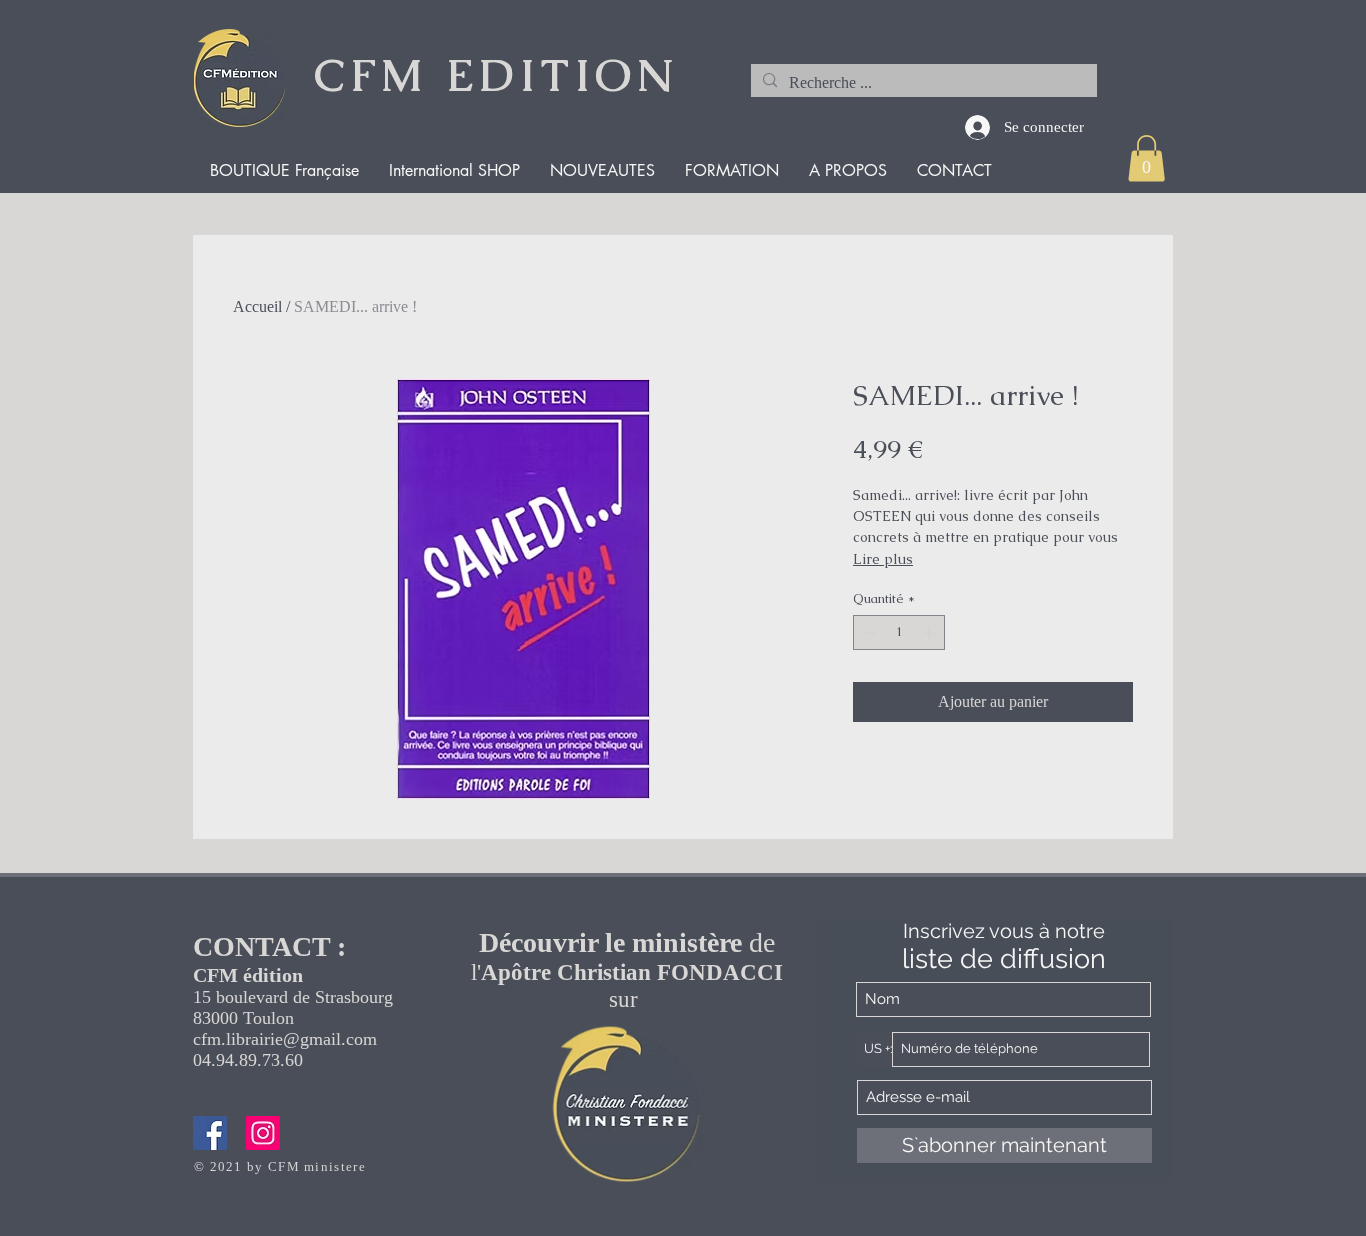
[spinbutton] (899, 633)
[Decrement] (868, 633)
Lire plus (883, 559)
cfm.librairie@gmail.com (285, 1039)
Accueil (257, 306)
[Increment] (931, 633)
